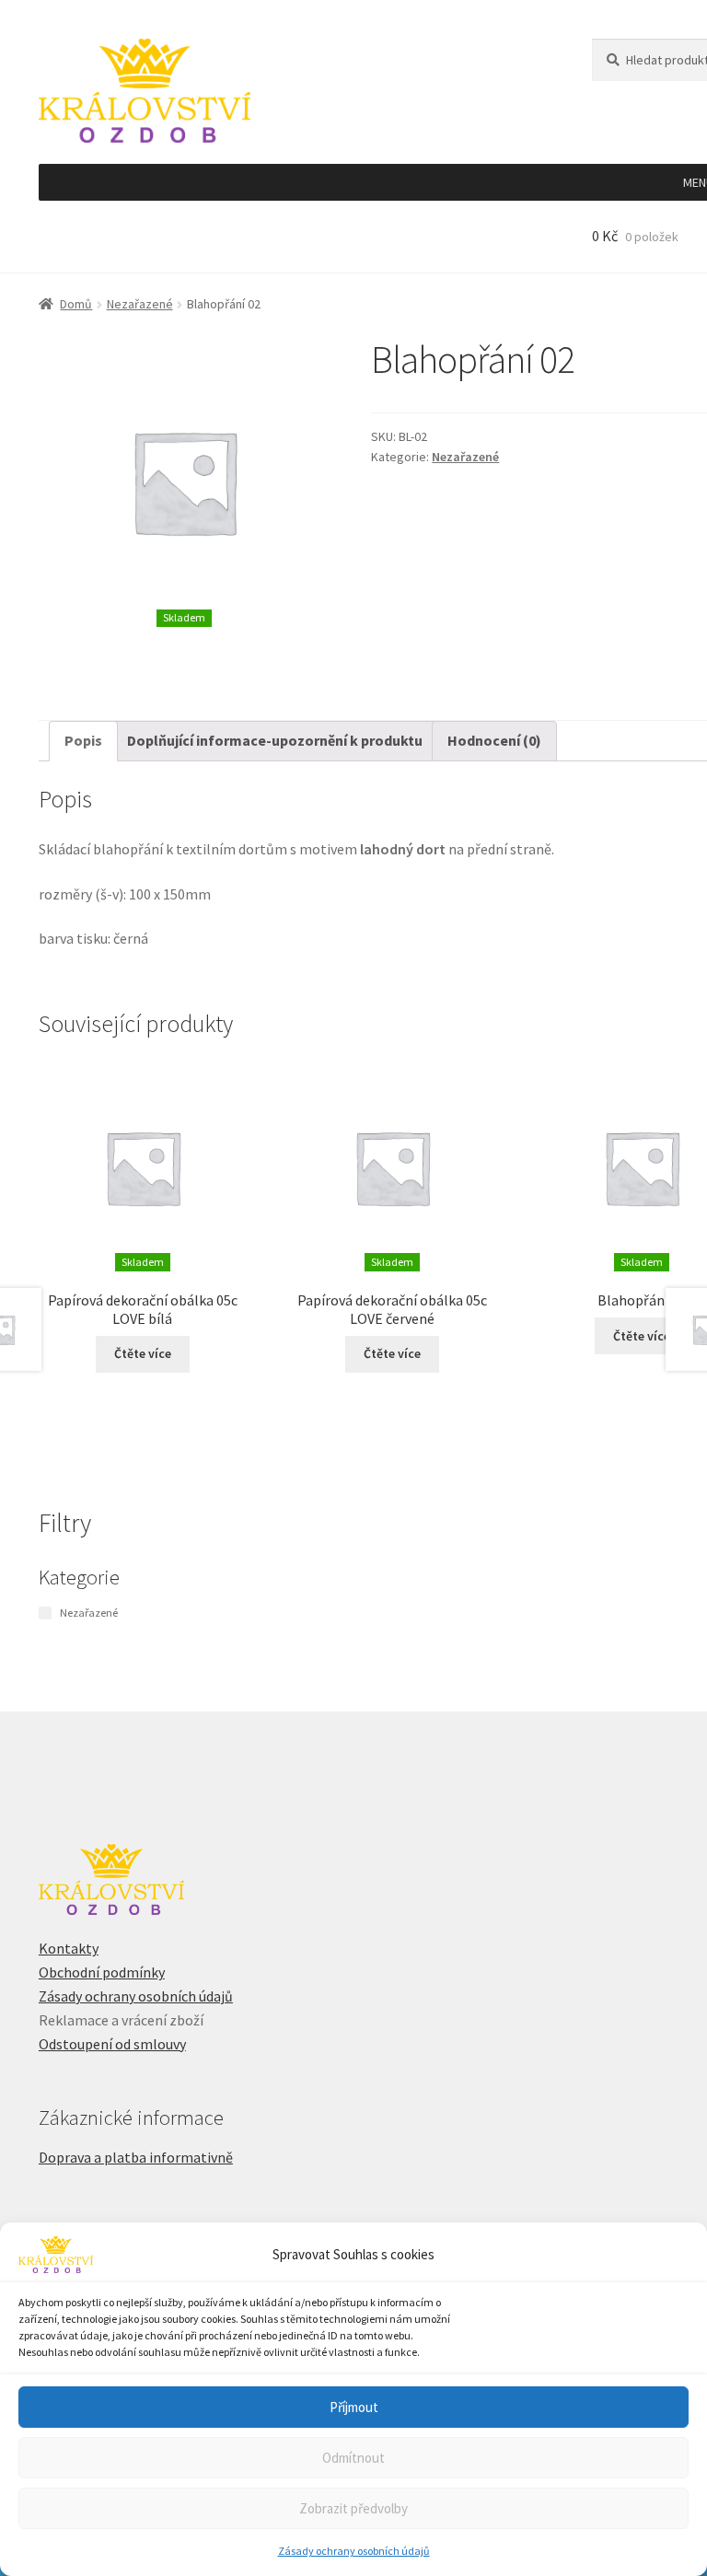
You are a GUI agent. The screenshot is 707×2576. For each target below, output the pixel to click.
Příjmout (354, 2407)
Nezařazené (140, 304)
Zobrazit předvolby (353, 2508)
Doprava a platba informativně (136, 2157)
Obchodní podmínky (102, 1972)
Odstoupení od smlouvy (112, 2044)
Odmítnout (353, 2458)
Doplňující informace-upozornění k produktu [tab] (275, 740)
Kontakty (69, 1948)
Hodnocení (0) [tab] (494, 740)
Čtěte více (143, 1353)
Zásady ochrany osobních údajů (354, 2551)
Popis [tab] (83, 740)
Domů (76, 304)
